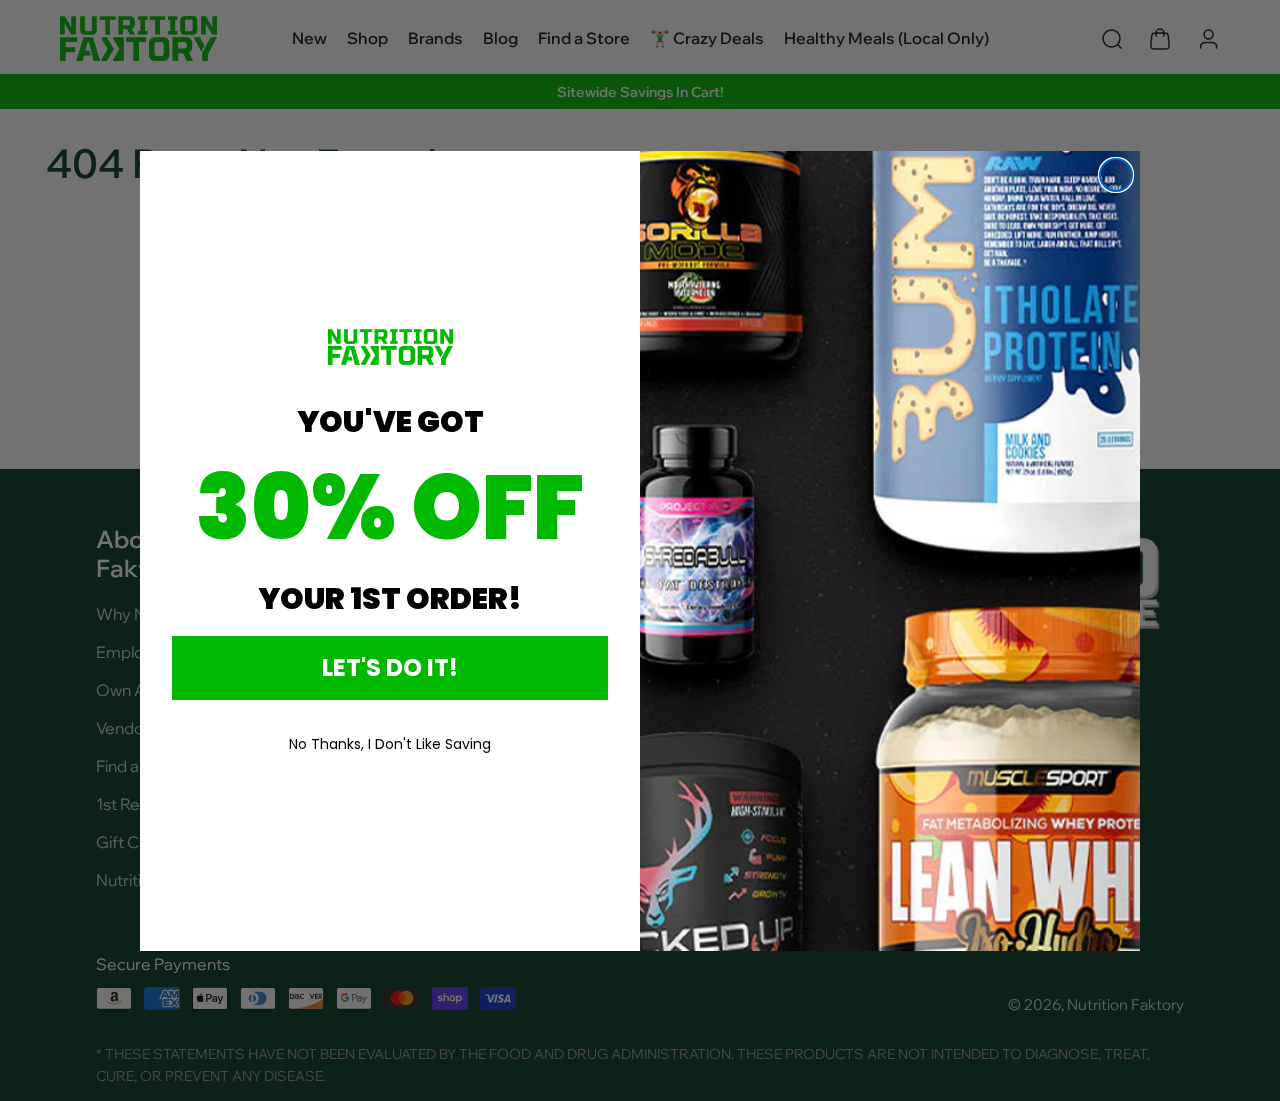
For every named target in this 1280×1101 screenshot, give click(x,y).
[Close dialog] (1116, 175)
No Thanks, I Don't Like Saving (390, 744)
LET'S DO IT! (390, 667)
